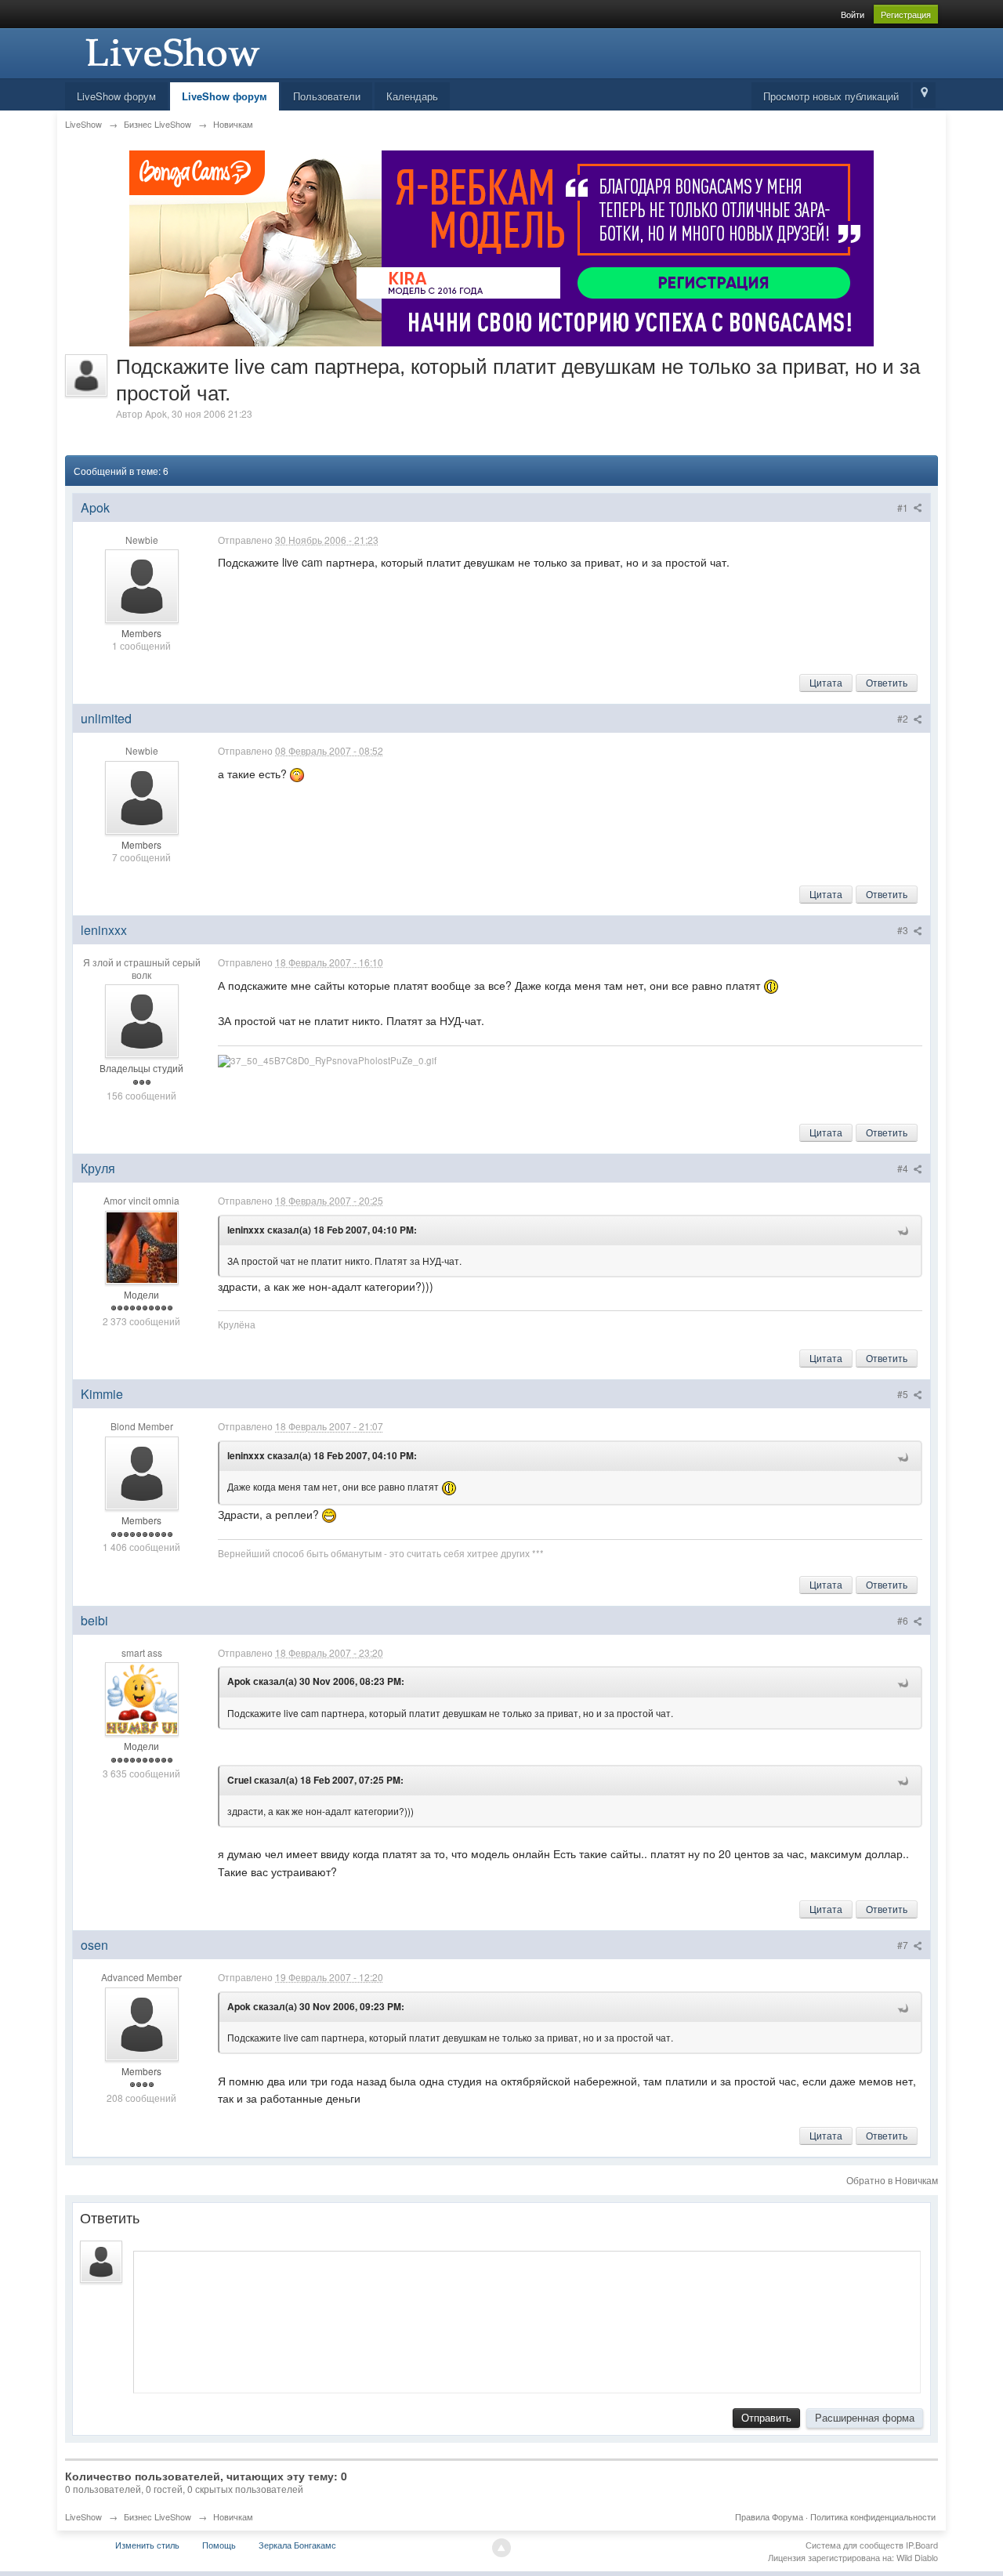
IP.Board (922, 2545)
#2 (904, 718)
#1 (904, 507)
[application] (527, 2318)
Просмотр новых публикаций (831, 96)
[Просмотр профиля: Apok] (142, 584)
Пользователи (327, 96)
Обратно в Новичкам (892, 2180)
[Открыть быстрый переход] (924, 95)
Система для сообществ (855, 2545)
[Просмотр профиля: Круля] (142, 1246)
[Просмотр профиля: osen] (142, 2022)
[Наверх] (501, 2548)
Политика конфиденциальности (873, 2516)
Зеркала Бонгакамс (297, 2545)
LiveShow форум (116, 96)
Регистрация (906, 14)
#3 (904, 930)
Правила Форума (769, 2516)
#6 (904, 1620)
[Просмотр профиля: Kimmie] (142, 1471)
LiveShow (83, 2516)
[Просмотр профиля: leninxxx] (142, 1019)
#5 (904, 1394)
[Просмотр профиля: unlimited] (142, 796)
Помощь (219, 2545)
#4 (904, 1168)
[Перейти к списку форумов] (171, 51)
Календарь (412, 96)
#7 (904, 1945)
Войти (853, 14)
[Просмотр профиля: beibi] (142, 1698)
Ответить (887, 682)
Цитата (826, 682)
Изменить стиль (147, 2545)
